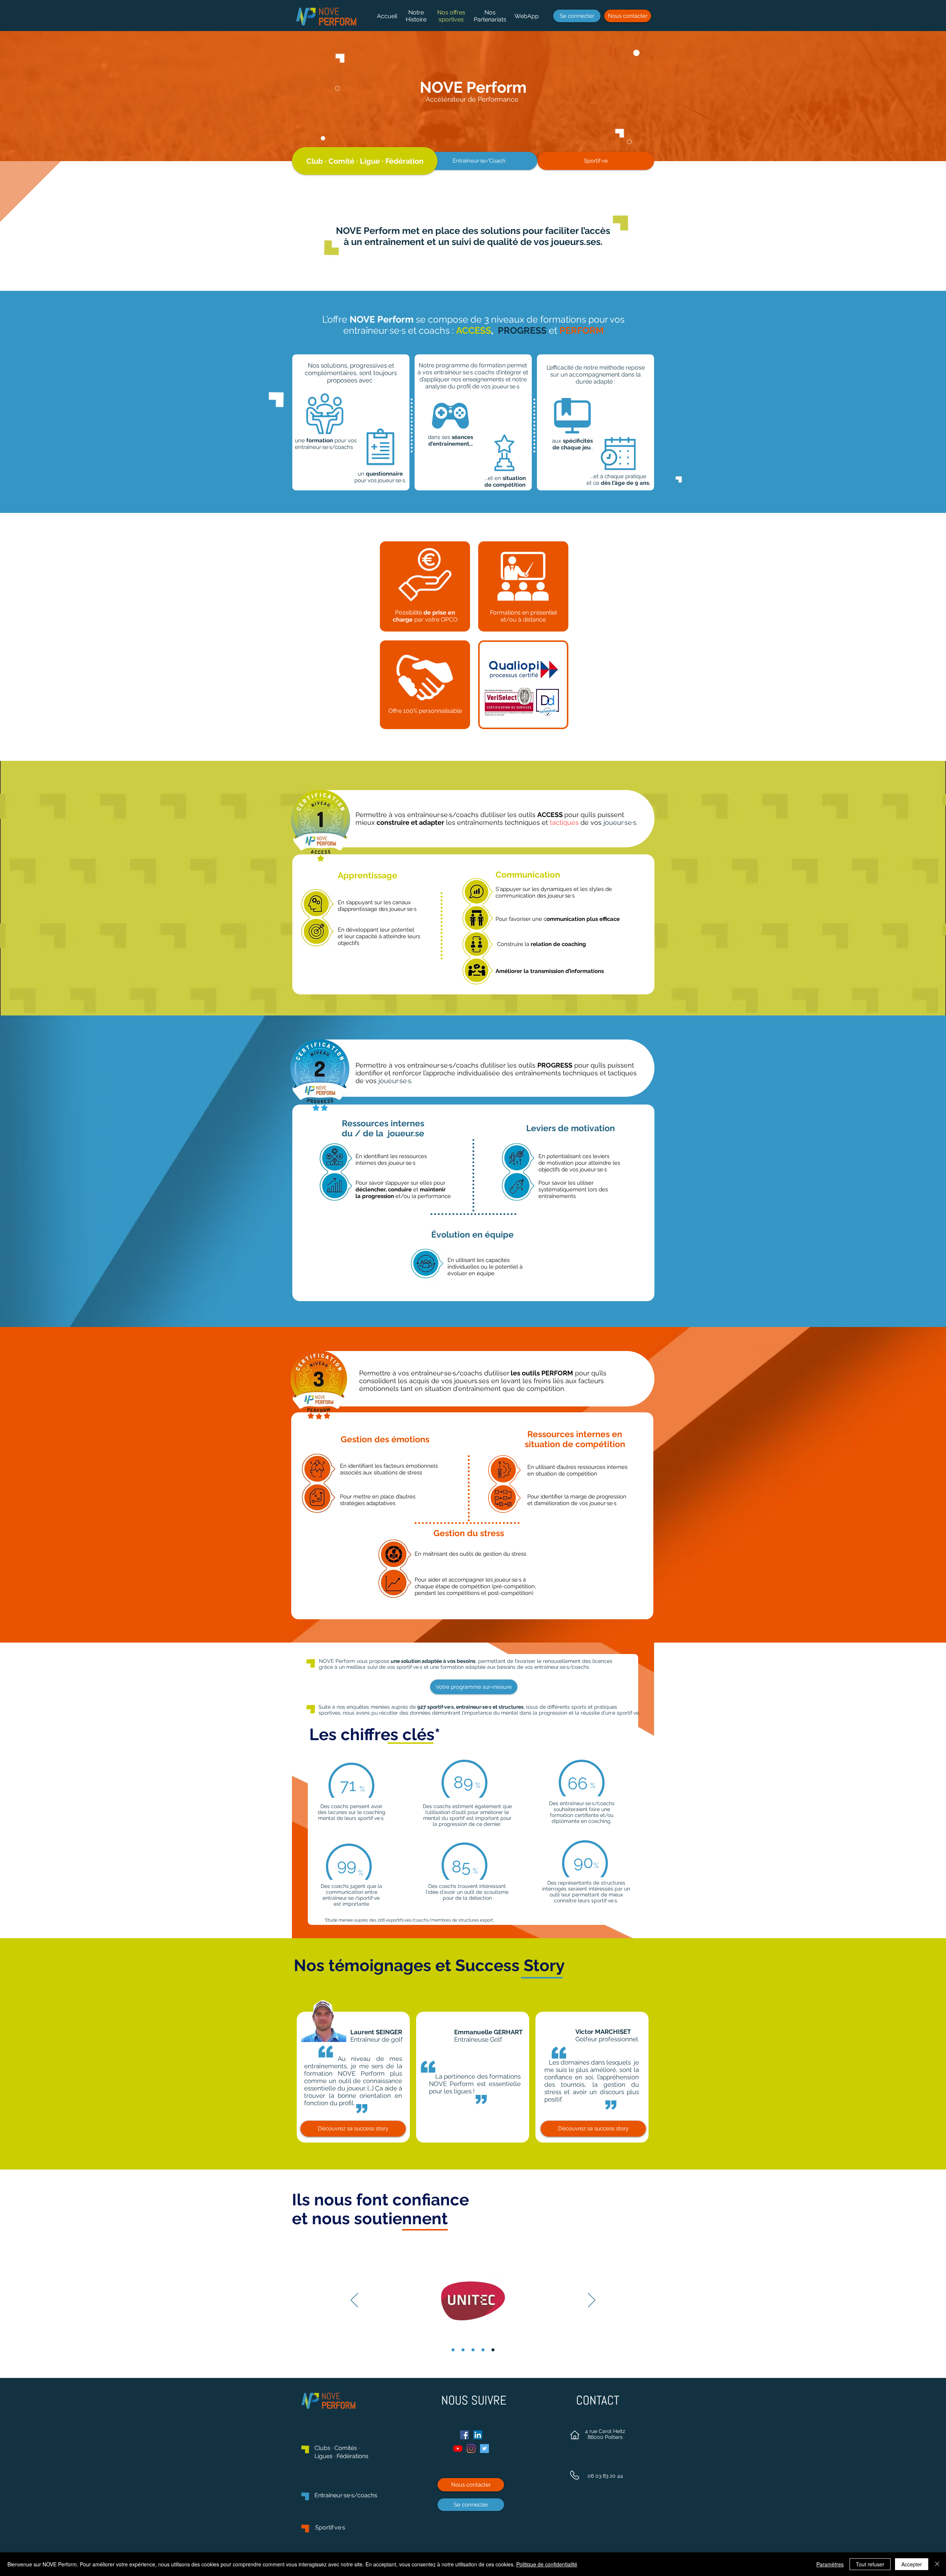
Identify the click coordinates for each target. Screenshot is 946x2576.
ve (338, 2527)
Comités (346, 2448)
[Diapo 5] (493, 2350)
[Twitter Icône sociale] (484, 2449)
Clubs (323, 2448)
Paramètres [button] (830, 2564)
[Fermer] (937, 2564)
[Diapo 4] (483, 2350)
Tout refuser (870, 2564)
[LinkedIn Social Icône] (478, 2435)
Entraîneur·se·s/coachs (346, 2495)
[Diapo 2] (463, 2350)
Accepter (912, 2564)
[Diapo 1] (453, 2350)
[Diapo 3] (473, 2350)
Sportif (324, 2527)
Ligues (324, 2456)
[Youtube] (458, 2449)
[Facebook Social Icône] (465, 2435)
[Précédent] (354, 2301)
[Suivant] (592, 2301)
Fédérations (352, 2456)
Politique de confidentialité (547, 2564)
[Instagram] (471, 2449)
